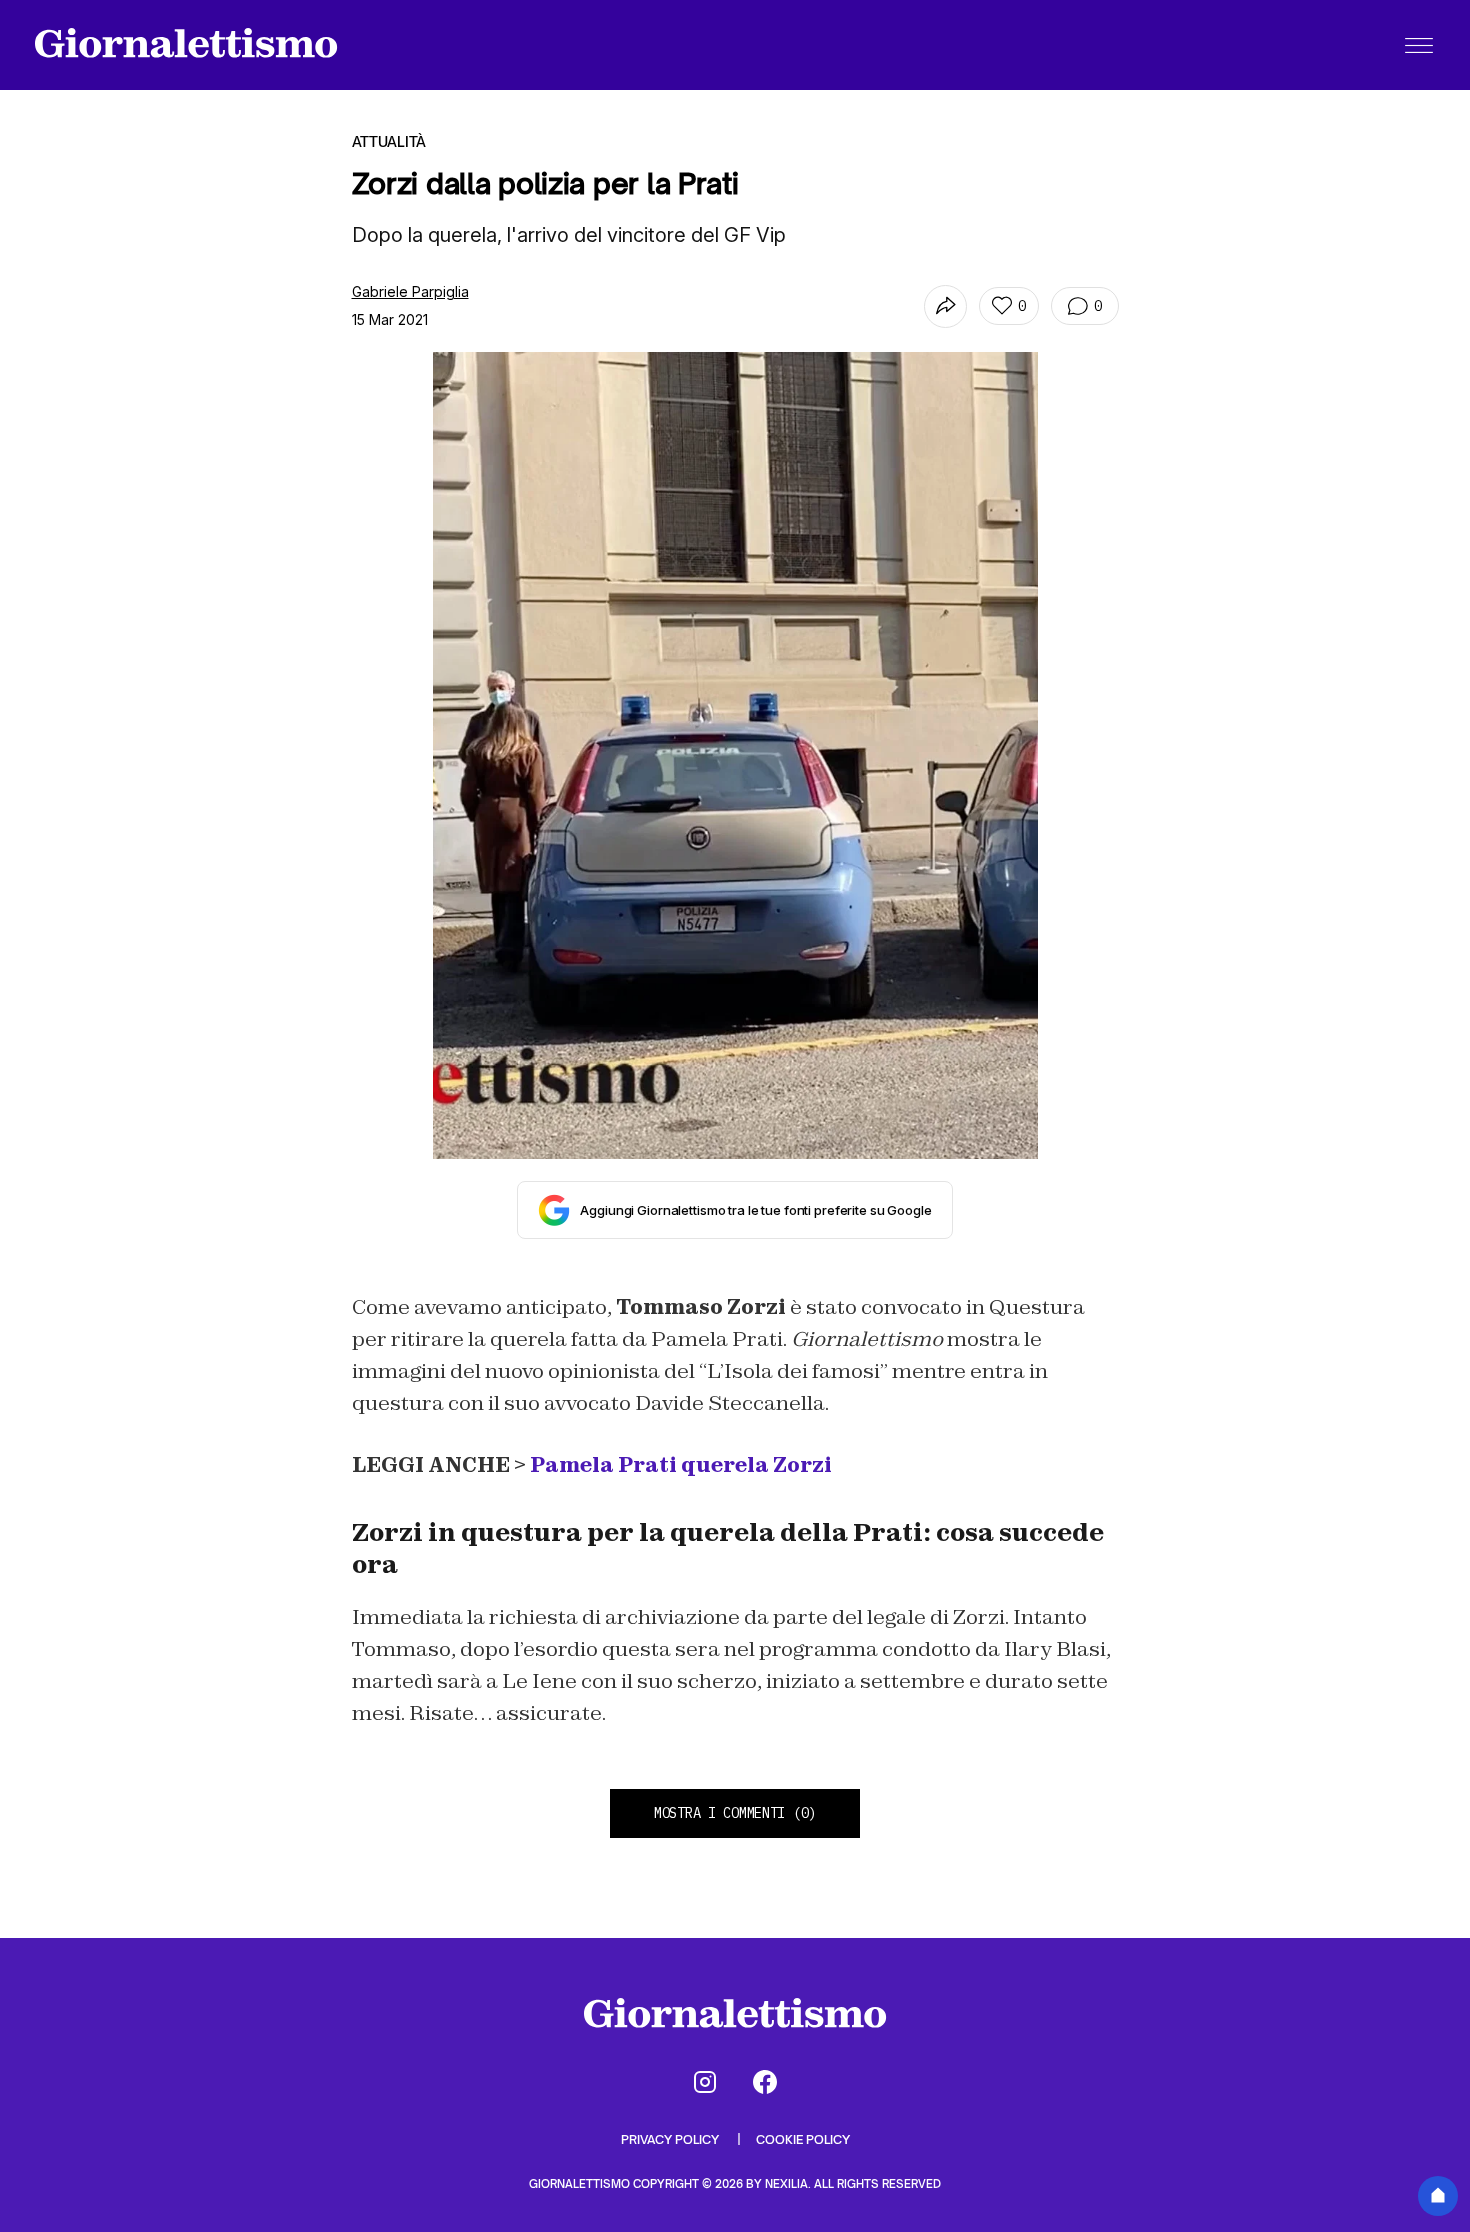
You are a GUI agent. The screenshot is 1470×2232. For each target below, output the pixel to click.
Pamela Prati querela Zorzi (681, 1465)
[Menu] (1419, 45)
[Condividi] (945, 306)
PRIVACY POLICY (671, 2139)
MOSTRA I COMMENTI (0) (735, 1813)
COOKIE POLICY (803, 2139)
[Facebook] (765, 2082)
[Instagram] (705, 2082)
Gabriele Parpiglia (410, 291)
